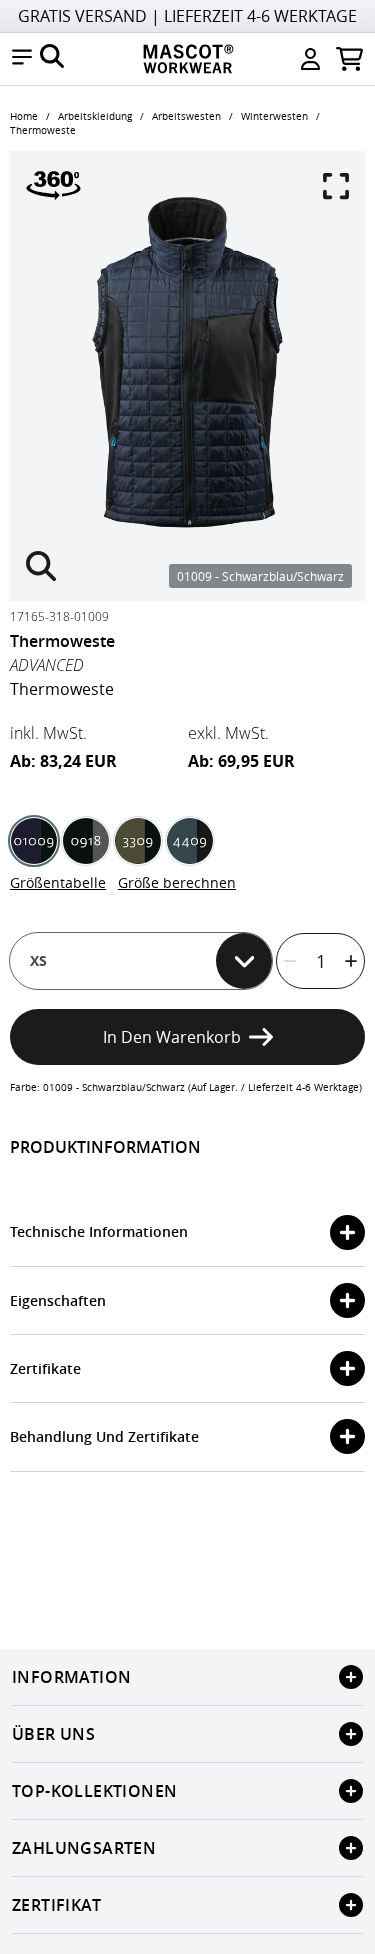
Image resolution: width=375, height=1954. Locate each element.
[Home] (188, 59)
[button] (22, 59)
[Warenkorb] (349, 59)
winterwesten (274, 116)
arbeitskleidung (95, 116)
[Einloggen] (310, 59)
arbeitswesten (186, 116)
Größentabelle (58, 882)
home (24, 116)
